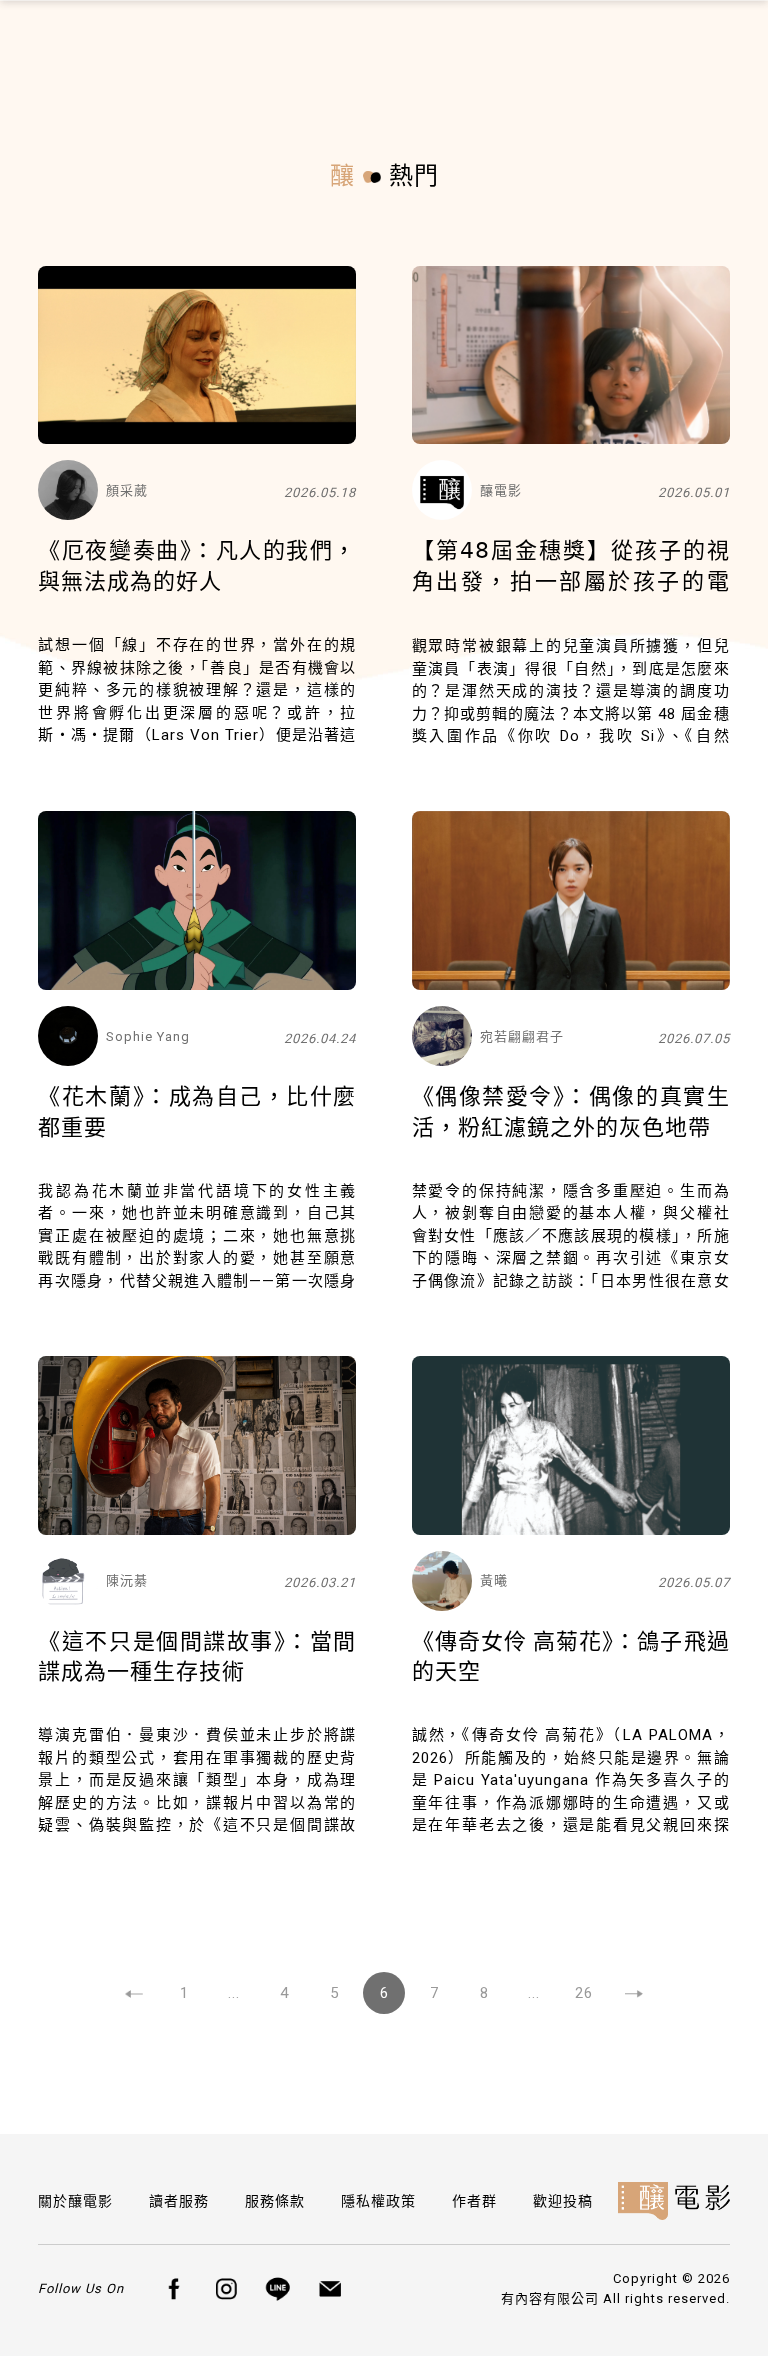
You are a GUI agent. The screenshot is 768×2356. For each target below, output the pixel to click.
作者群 (474, 2201)
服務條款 (275, 2201)
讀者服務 (179, 2201)
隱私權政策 (378, 2201)
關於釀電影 (75, 2201)
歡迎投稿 (563, 2201)
